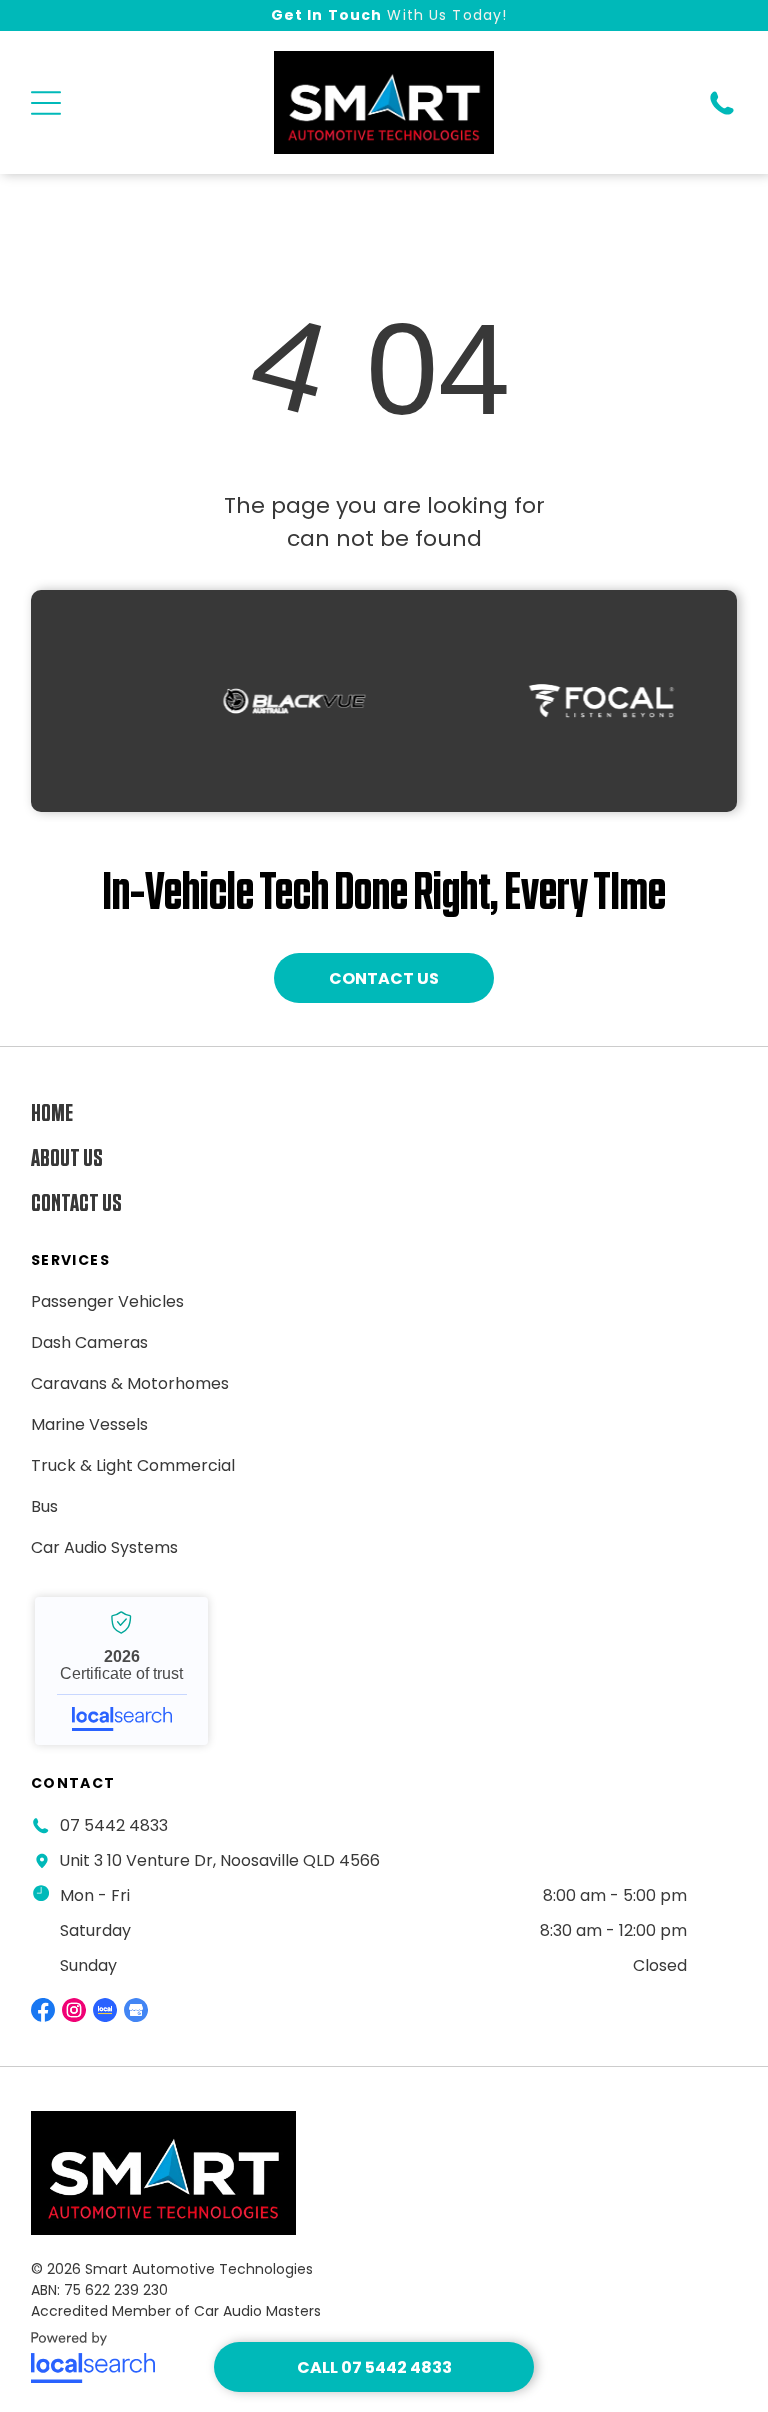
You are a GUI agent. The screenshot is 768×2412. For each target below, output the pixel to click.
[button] (46, 103)
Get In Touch (326, 15)
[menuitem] (306, 1113)
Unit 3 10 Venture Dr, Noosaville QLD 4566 (219, 1860)
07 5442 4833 (114, 1825)
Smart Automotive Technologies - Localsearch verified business (121, 1671)
